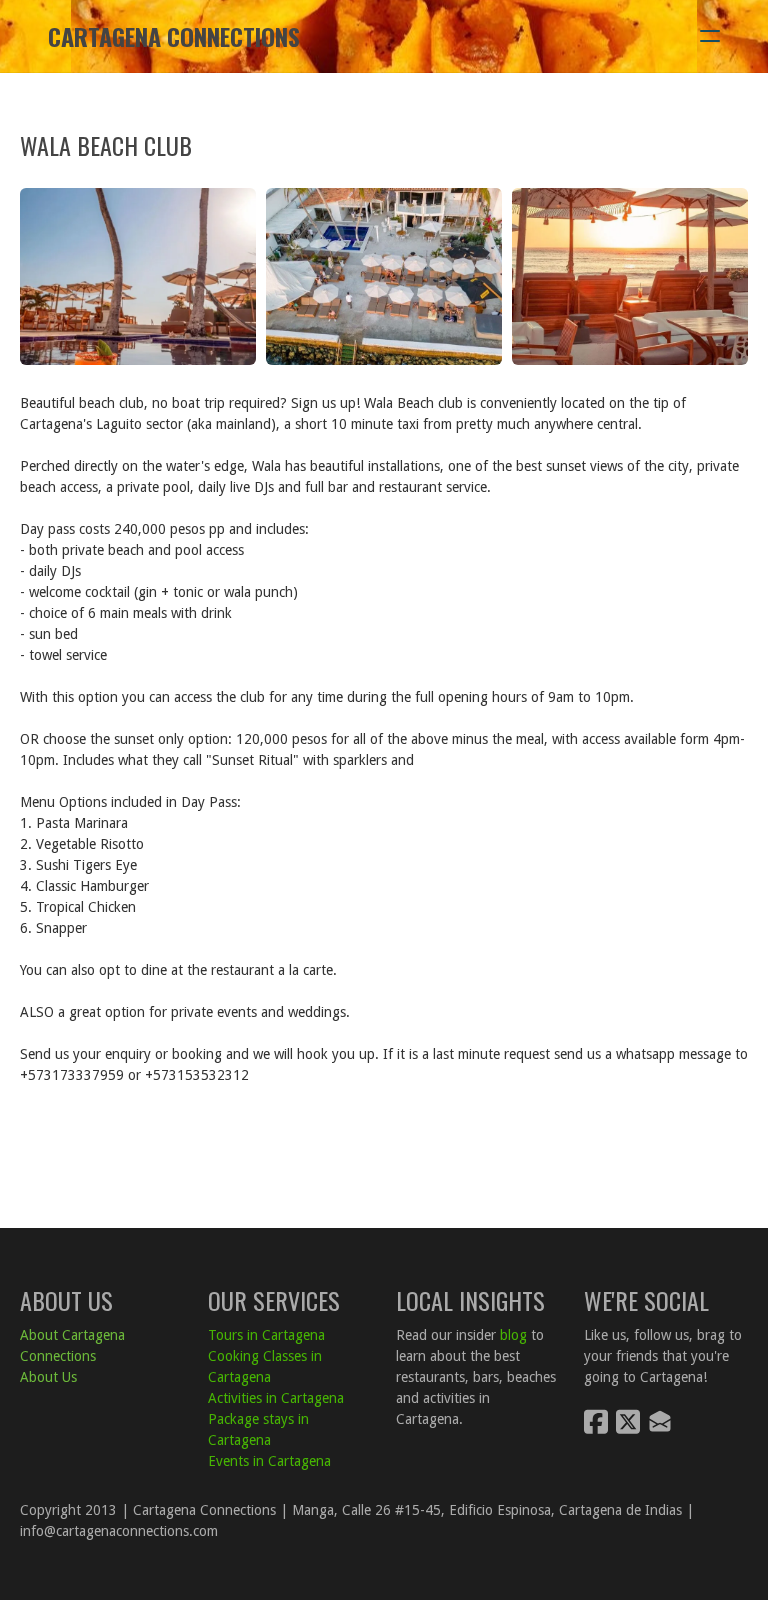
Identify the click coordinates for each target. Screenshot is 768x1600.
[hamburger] (710, 36)
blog (513, 1335)
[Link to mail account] (660, 1421)
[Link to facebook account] (596, 1421)
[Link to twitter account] (628, 1421)
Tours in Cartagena (266, 1335)
